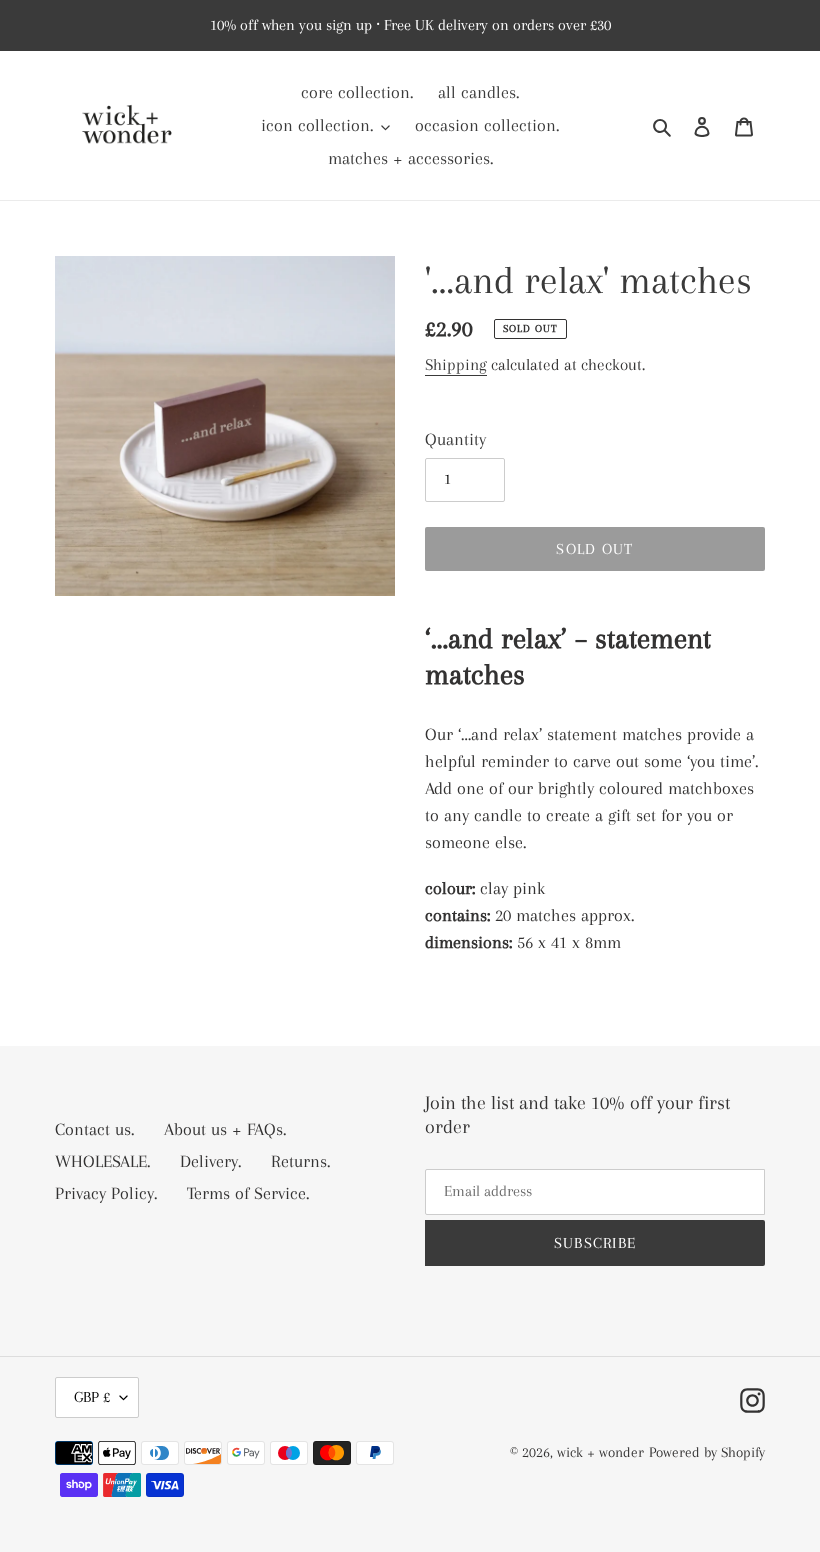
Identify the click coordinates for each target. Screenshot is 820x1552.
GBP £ (92, 1397)
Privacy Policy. (106, 1193)
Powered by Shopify (707, 1452)
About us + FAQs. (225, 1129)
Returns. (300, 1161)
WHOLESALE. (102, 1161)
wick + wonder (600, 1452)
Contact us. (94, 1129)
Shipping (456, 364)
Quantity (455, 439)
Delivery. (210, 1161)
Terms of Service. (248, 1193)
